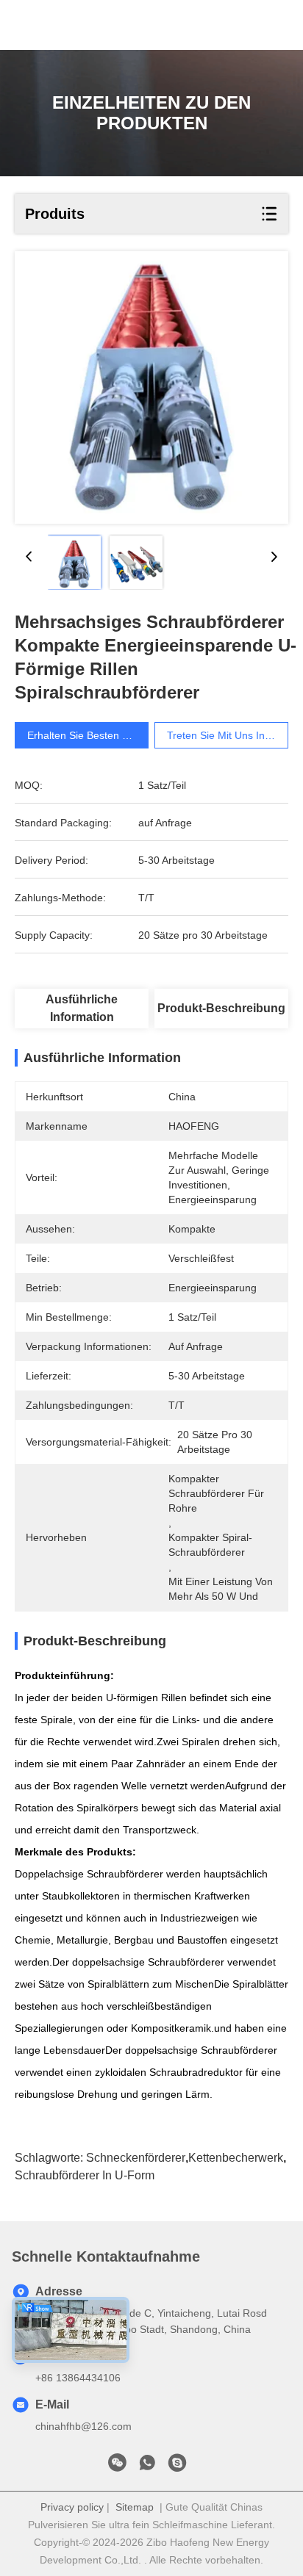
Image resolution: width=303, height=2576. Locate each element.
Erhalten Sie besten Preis (86, 735)
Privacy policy (72, 2507)
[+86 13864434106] (177, 2467)
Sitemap (135, 2507)
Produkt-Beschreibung (221, 1008)
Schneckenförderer (136, 2158)
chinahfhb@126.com (83, 2426)
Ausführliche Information (82, 1008)
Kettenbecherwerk (236, 2158)
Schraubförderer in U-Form (85, 2175)
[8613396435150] (147, 2467)
